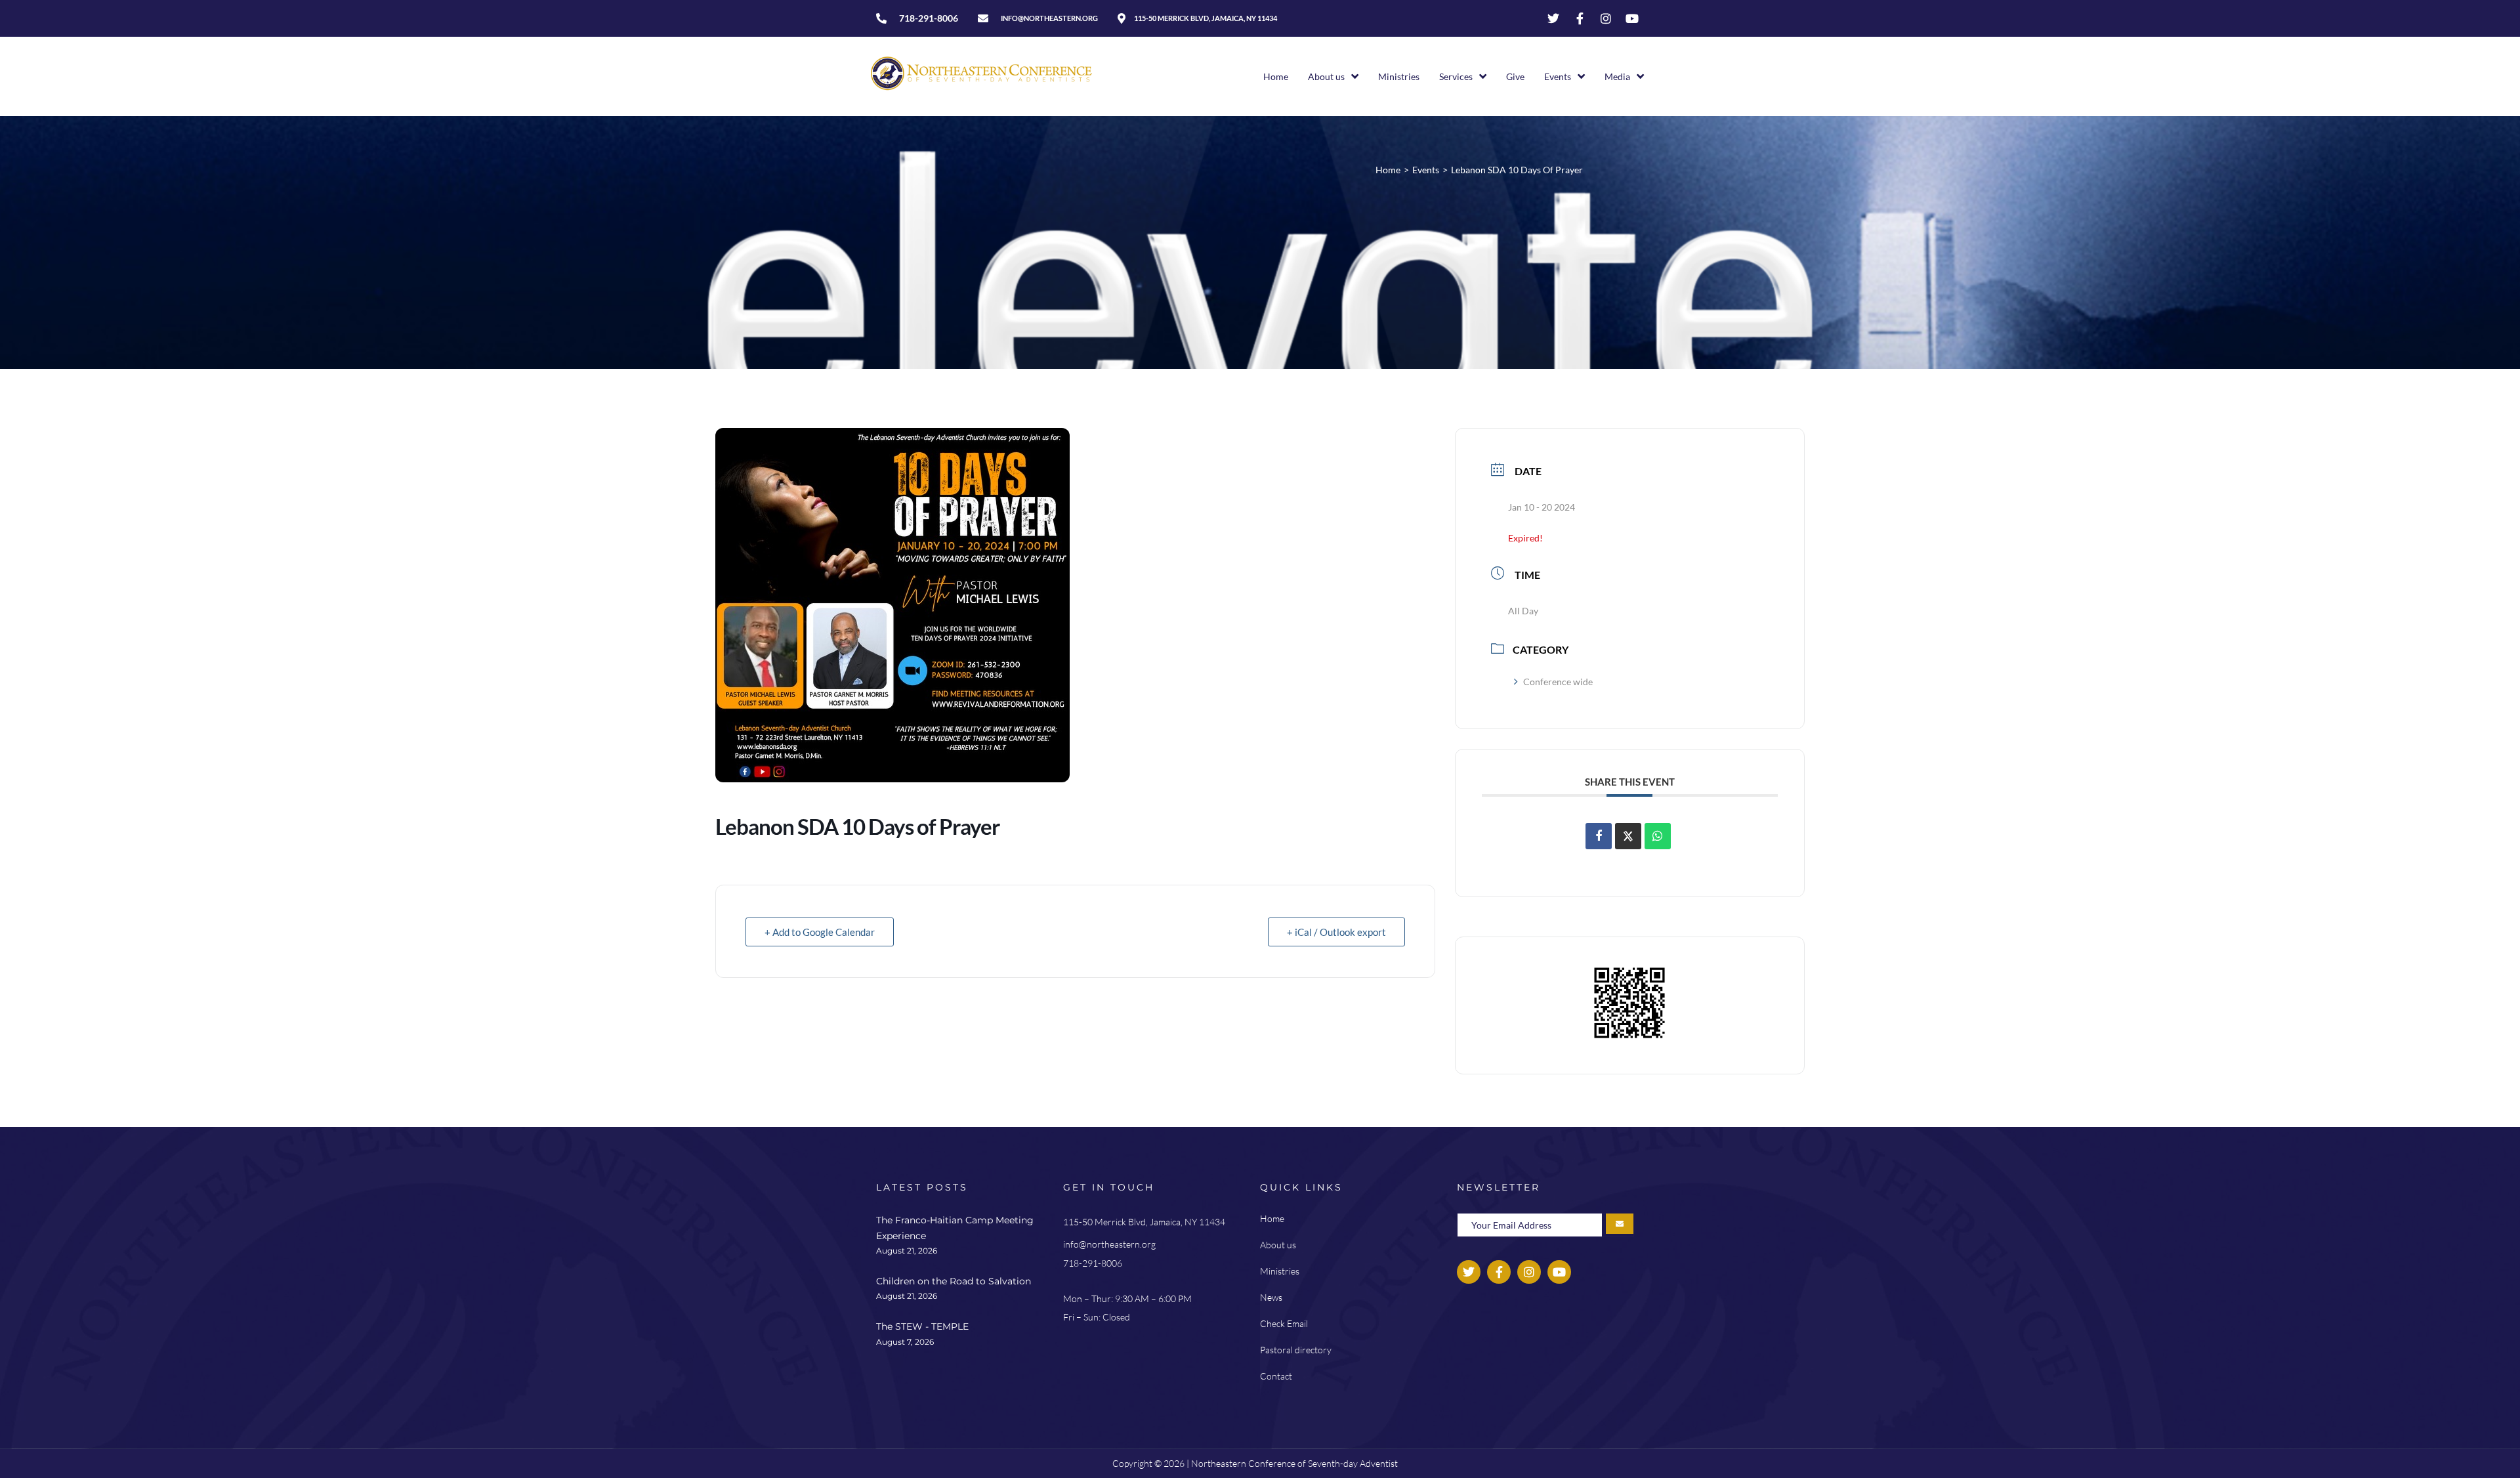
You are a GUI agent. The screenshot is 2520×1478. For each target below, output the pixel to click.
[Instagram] (1606, 18)
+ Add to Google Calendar (820, 932)
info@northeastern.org (1109, 1244)
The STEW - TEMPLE (922, 1326)
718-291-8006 (1093, 1263)
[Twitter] (1553, 18)
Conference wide (1558, 682)
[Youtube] (1632, 18)
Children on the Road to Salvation (954, 1281)
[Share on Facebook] (1599, 836)
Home (1388, 170)
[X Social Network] (1628, 836)
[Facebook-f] (1580, 18)
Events (1426, 170)
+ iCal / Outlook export (1336, 932)
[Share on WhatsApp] (1658, 836)
